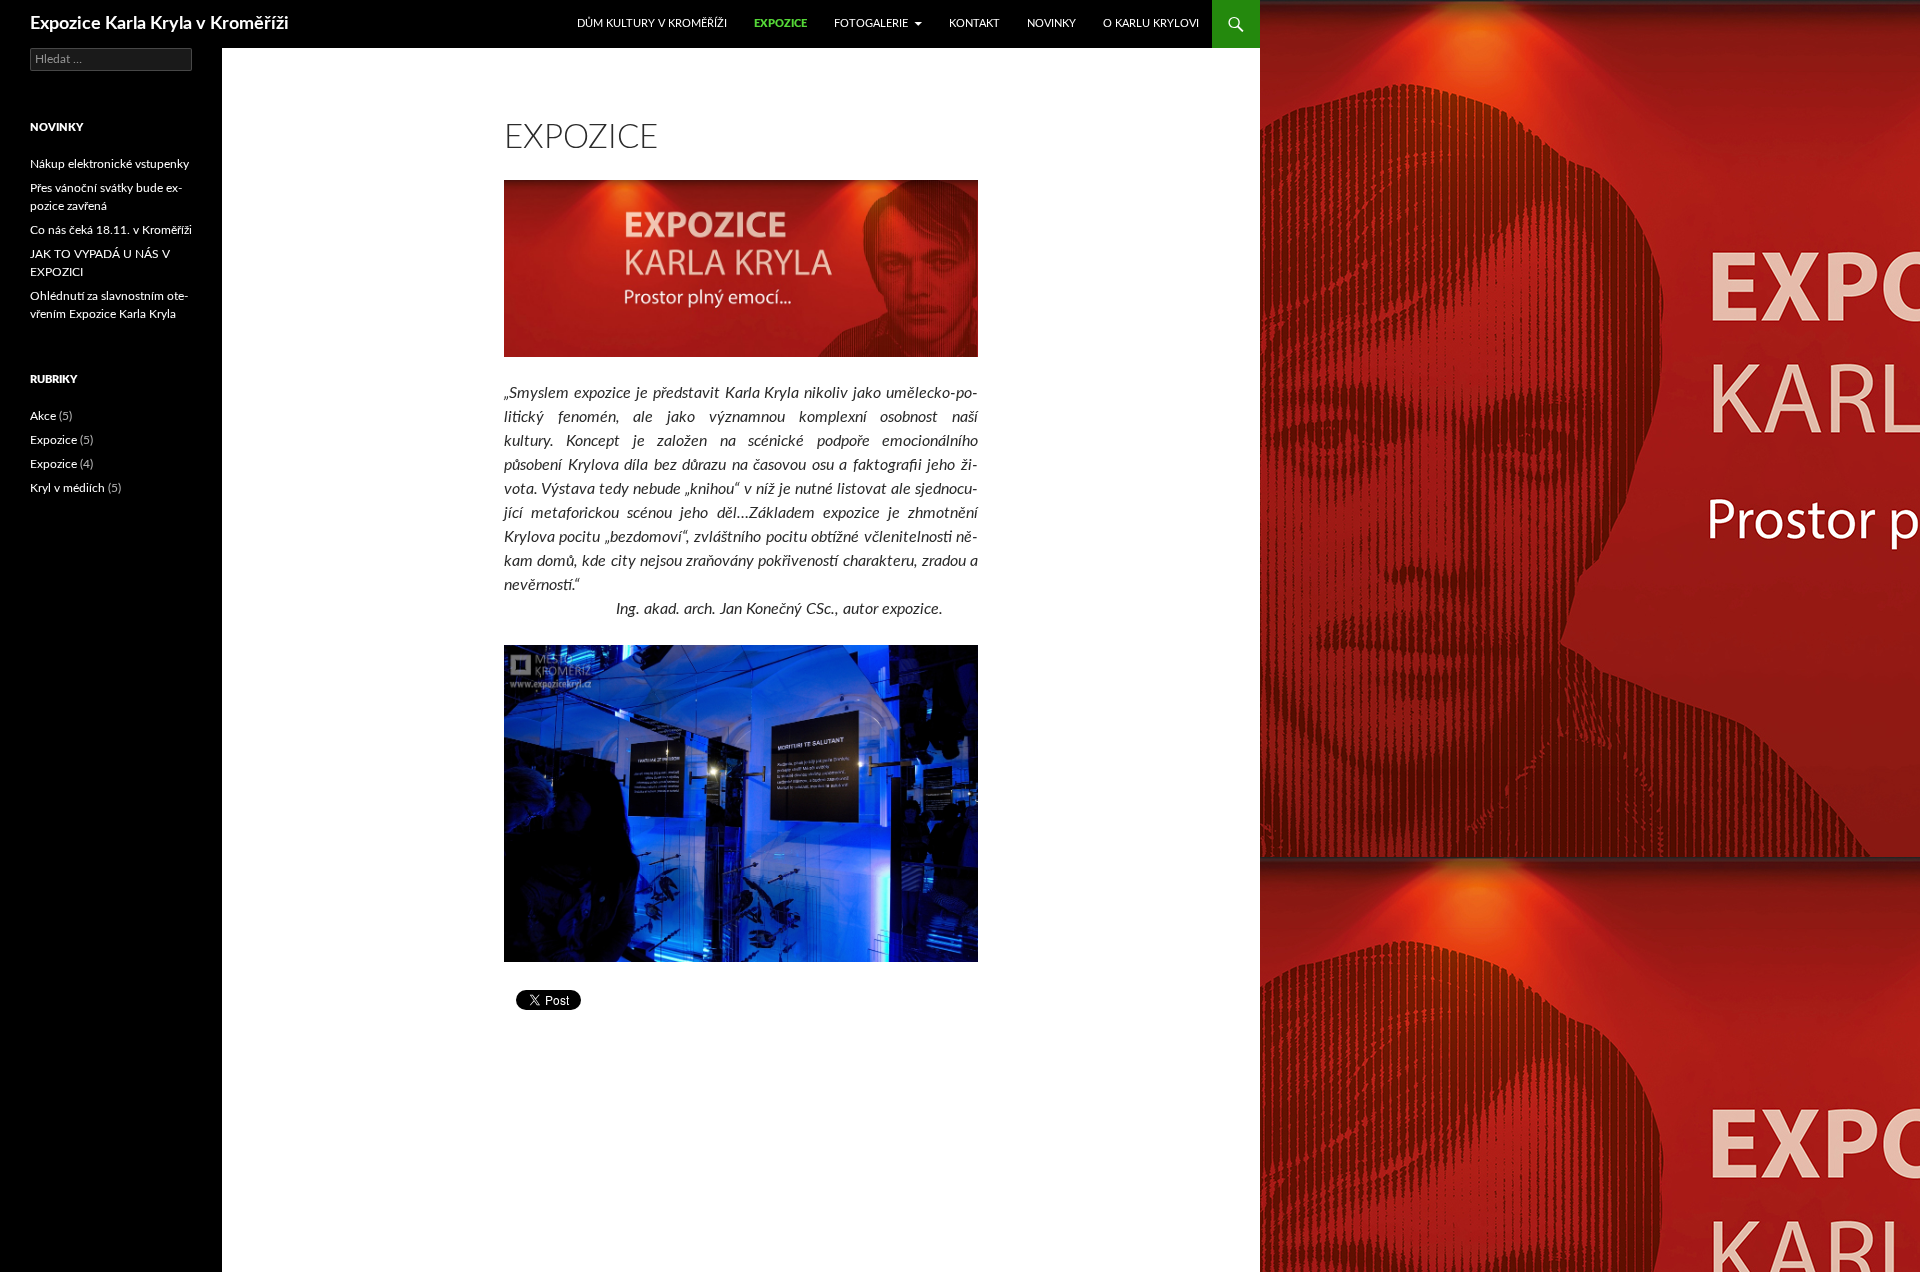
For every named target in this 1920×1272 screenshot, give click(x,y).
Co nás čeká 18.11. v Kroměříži (111, 230)
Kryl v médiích (67, 488)
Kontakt (974, 23)
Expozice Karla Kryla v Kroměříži (159, 24)
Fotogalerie (871, 23)
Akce (43, 416)
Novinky (1051, 23)
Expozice (780, 23)
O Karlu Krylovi (1151, 23)
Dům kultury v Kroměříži (652, 23)
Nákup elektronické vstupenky (109, 164)
